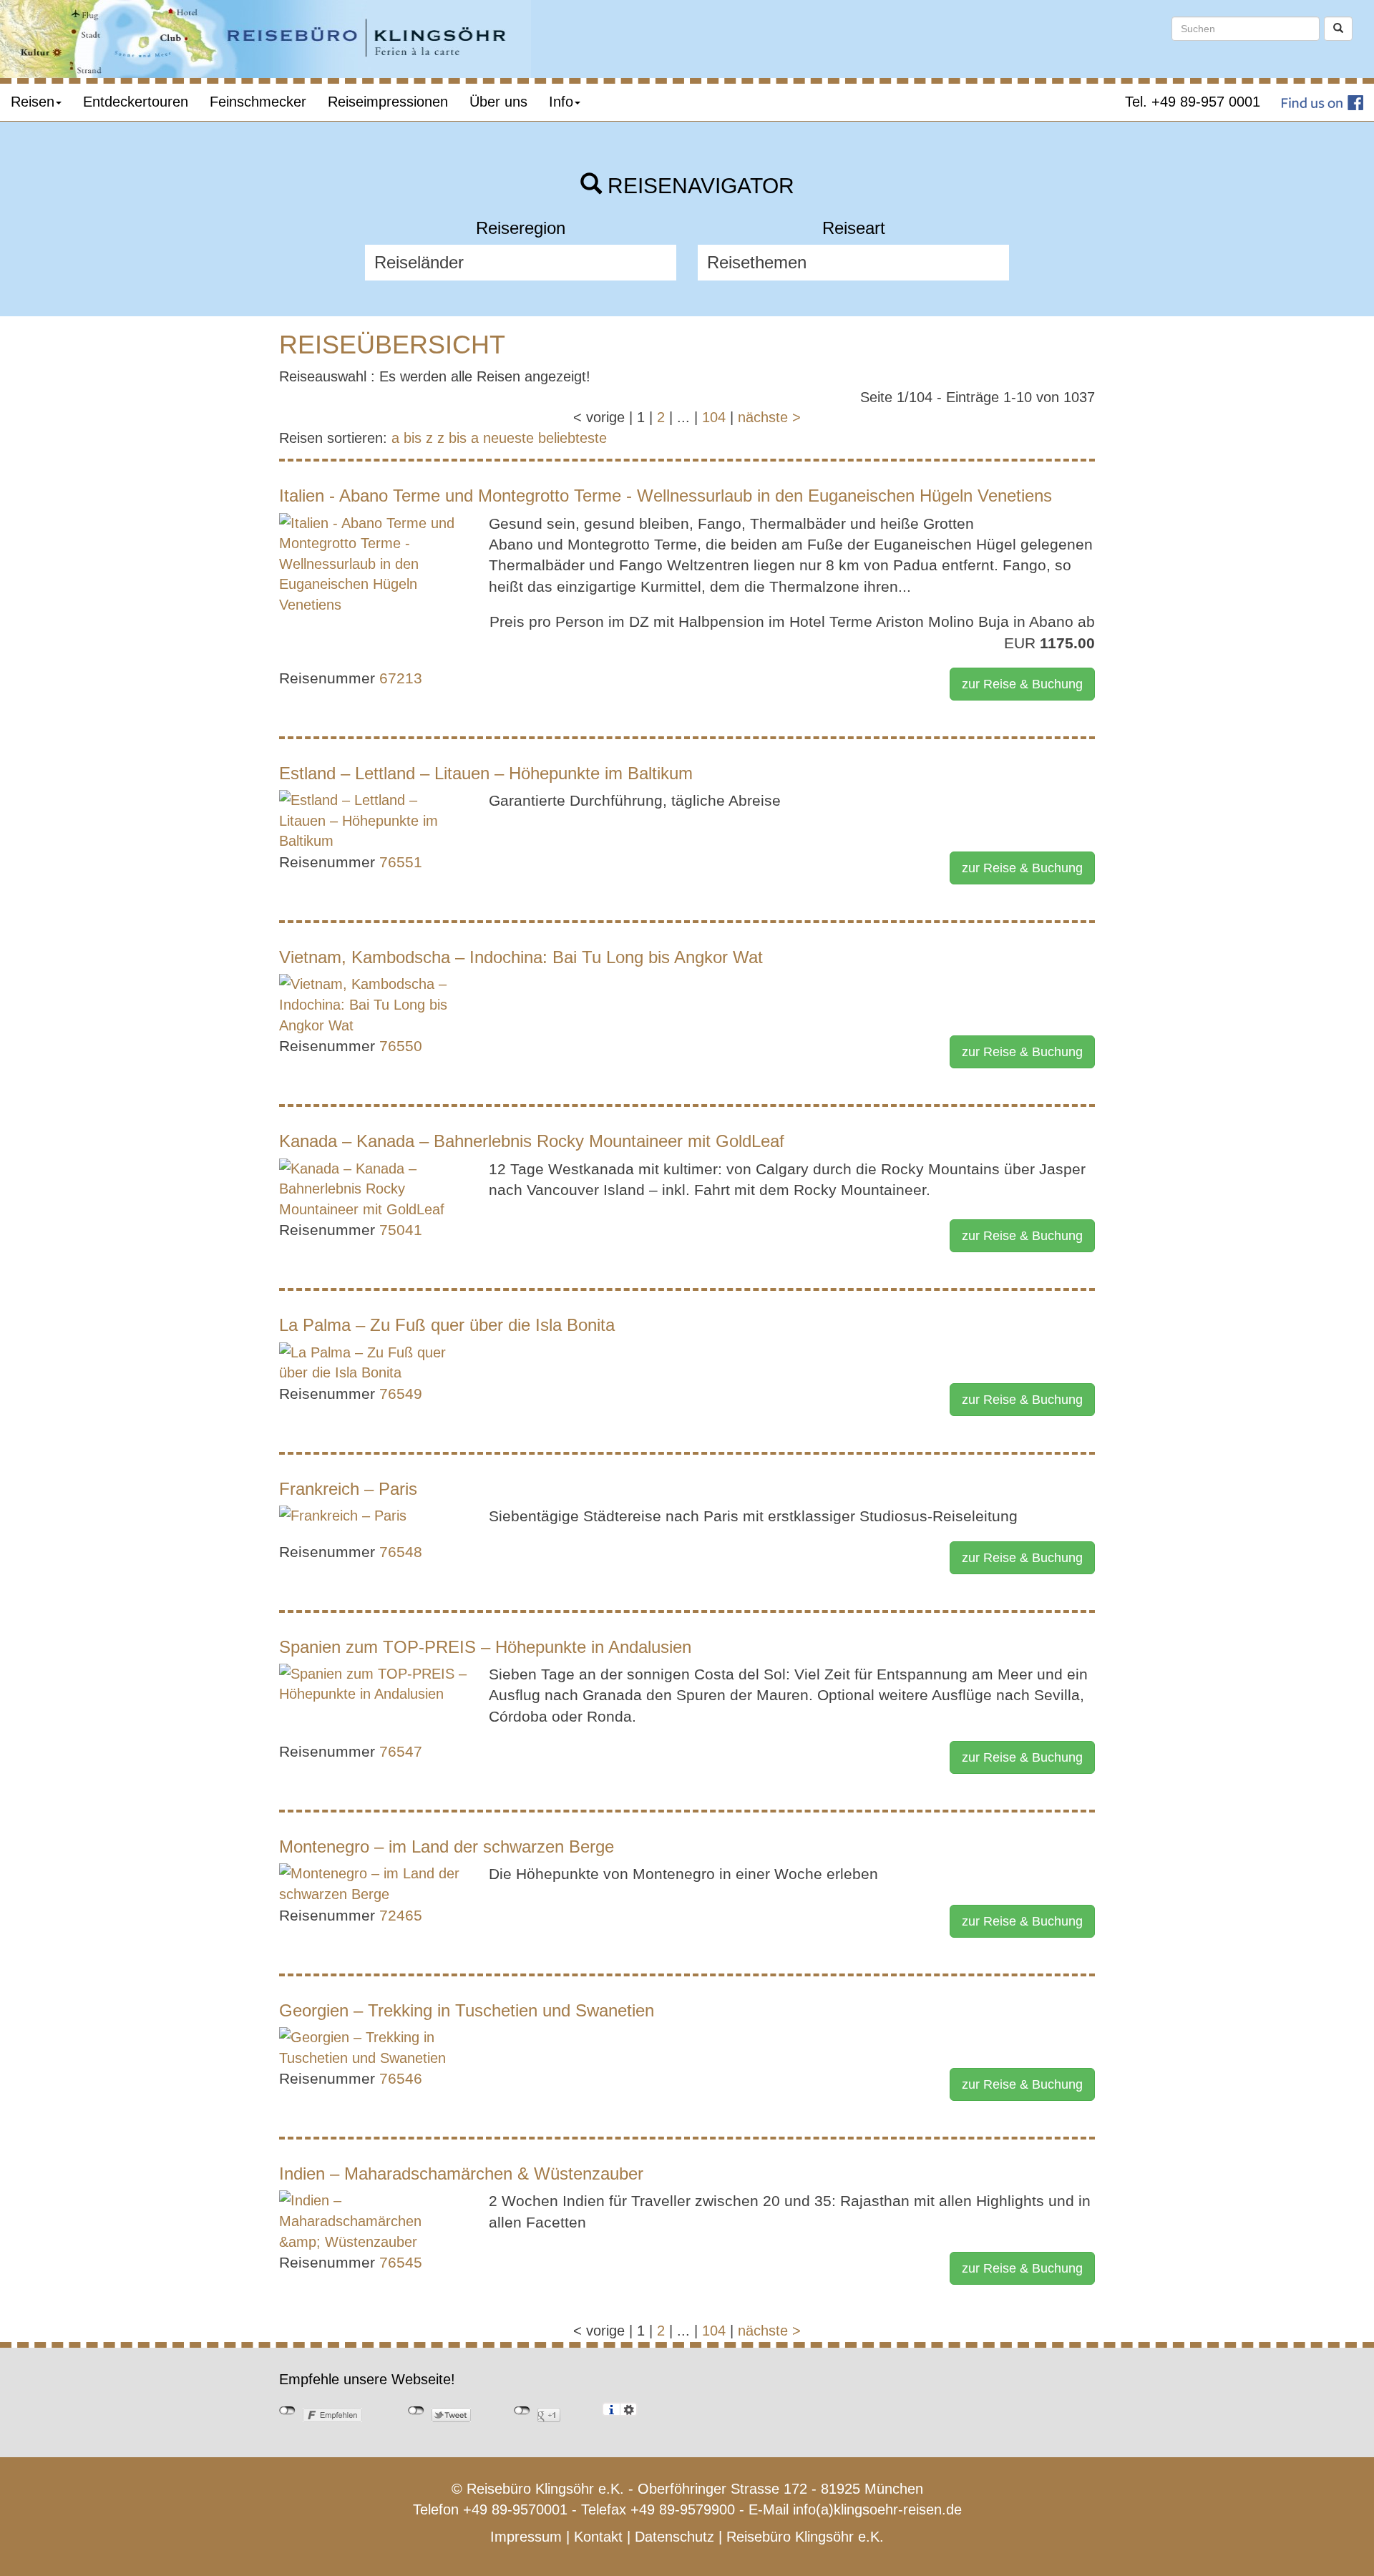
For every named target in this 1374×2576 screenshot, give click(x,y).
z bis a (458, 438)
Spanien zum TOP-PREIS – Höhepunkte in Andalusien (485, 1647)
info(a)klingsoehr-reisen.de (877, 2509)
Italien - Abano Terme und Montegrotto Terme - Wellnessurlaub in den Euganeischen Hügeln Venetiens (666, 496)
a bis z (412, 438)
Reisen (33, 102)
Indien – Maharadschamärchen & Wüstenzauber (461, 2173)
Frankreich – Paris (348, 1489)
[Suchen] (1338, 29)
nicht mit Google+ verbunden (522, 2411)
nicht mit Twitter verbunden (416, 2411)
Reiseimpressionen (388, 102)
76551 (401, 862)
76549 (401, 1394)
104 (714, 417)
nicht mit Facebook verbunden (287, 2411)
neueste (508, 438)
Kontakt (598, 2537)
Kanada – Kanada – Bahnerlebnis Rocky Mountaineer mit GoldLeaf (532, 1141)
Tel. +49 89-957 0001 (1193, 102)
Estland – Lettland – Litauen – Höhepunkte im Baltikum (486, 773)
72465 (401, 1915)
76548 (401, 1552)
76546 (401, 2078)
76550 (401, 1046)
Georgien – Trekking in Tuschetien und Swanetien (467, 2010)
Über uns (498, 102)
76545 (401, 2262)
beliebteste (572, 438)
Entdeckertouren (136, 102)
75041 (401, 1230)
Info (561, 102)
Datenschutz (674, 2537)
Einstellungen (629, 2409)
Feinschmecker (258, 102)
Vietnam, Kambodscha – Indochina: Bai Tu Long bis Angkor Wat (521, 957)
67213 (401, 678)
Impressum (526, 2537)
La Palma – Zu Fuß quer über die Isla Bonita (447, 1325)
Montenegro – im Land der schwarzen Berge (447, 1846)
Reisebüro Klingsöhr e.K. (805, 2537)
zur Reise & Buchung (1022, 684)
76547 (401, 1751)
